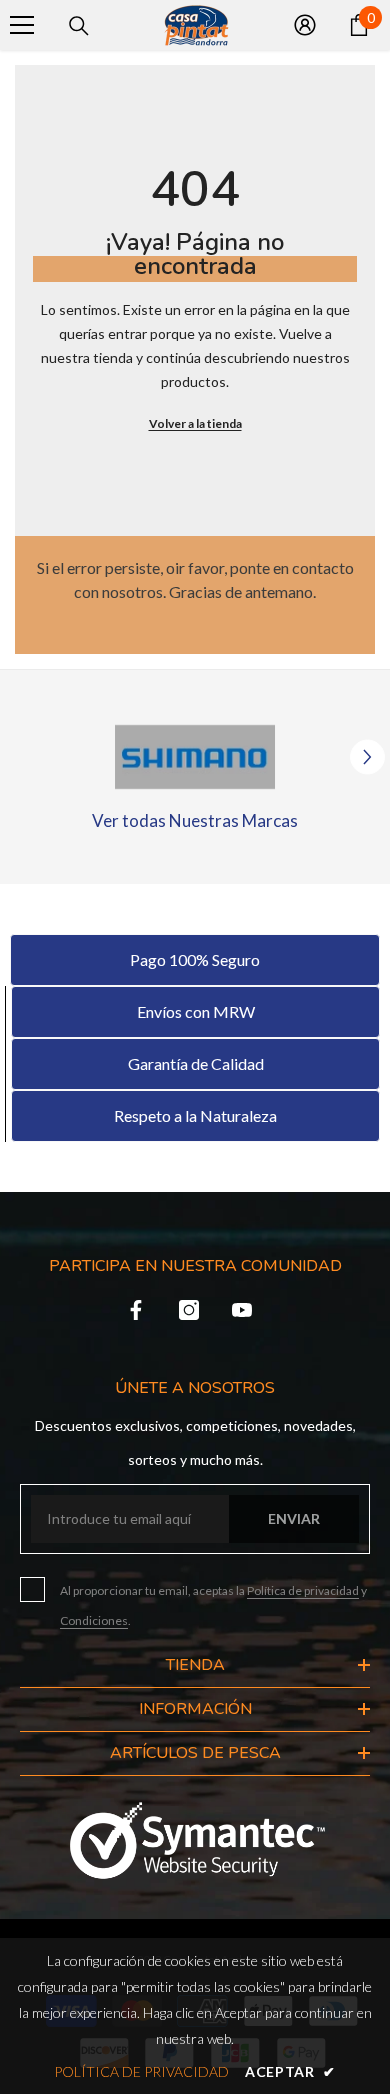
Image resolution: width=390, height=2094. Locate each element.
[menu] (22, 25)
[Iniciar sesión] (305, 25)
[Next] (367, 757)
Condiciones (94, 1620)
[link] (195, 757)
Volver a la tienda (195, 423)
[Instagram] (189, 1310)
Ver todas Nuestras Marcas (195, 820)
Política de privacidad (303, 1590)
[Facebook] (136, 1310)
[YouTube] (242, 1310)
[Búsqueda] (79, 26)
